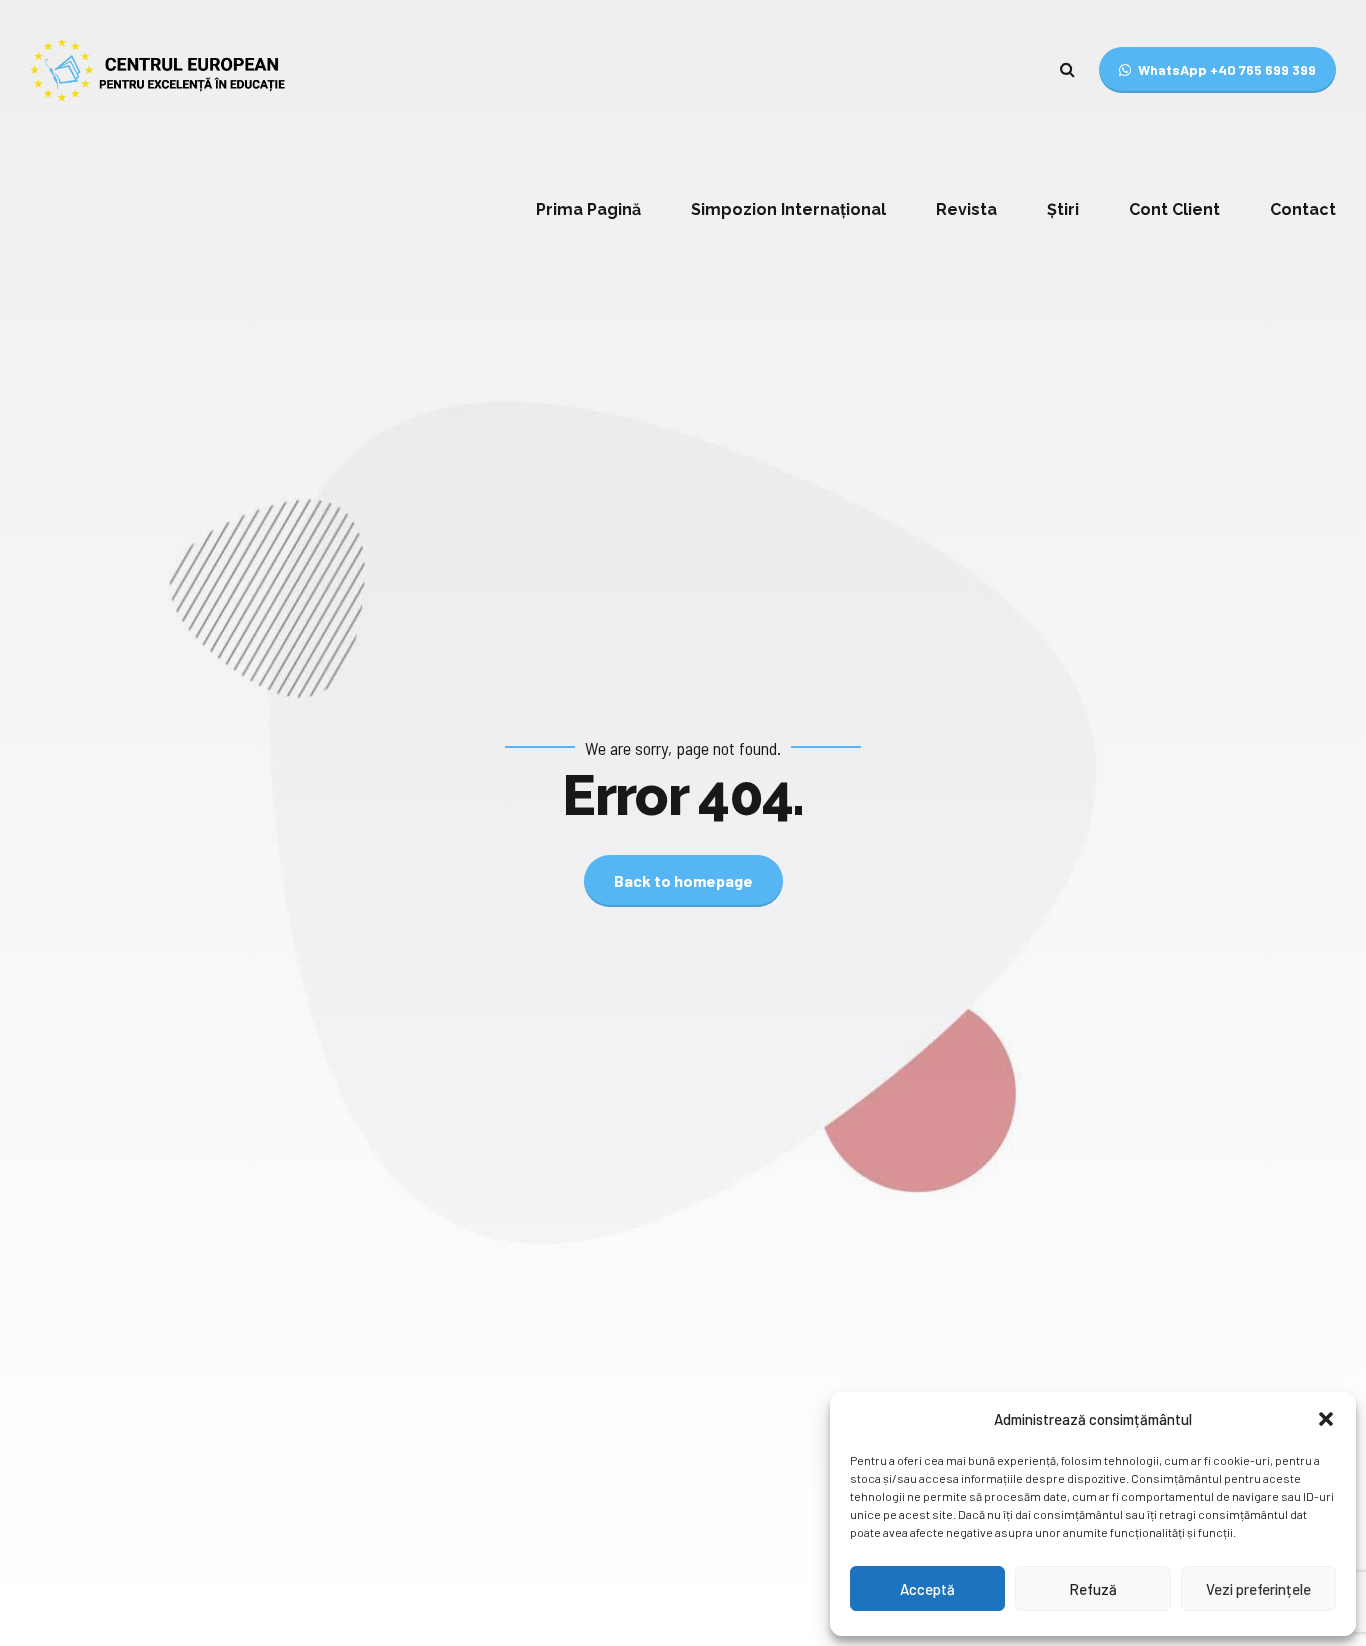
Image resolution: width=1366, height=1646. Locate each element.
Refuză (1093, 1589)
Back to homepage (683, 880)
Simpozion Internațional (788, 209)
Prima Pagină (588, 209)
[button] (1326, 1419)
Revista (966, 209)
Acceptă (927, 1589)
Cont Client (1174, 209)
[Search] (1067, 69)
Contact (1303, 209)
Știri (1063, 209)
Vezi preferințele (1258, 1589)
